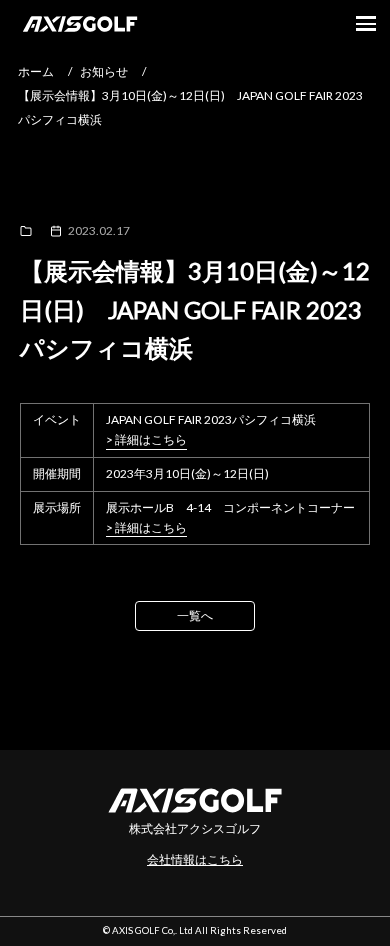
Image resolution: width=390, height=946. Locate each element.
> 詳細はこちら (146, 440)
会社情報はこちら (195, 859)
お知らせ (104, 71)
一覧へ (195, 615)
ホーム (36, 71)
